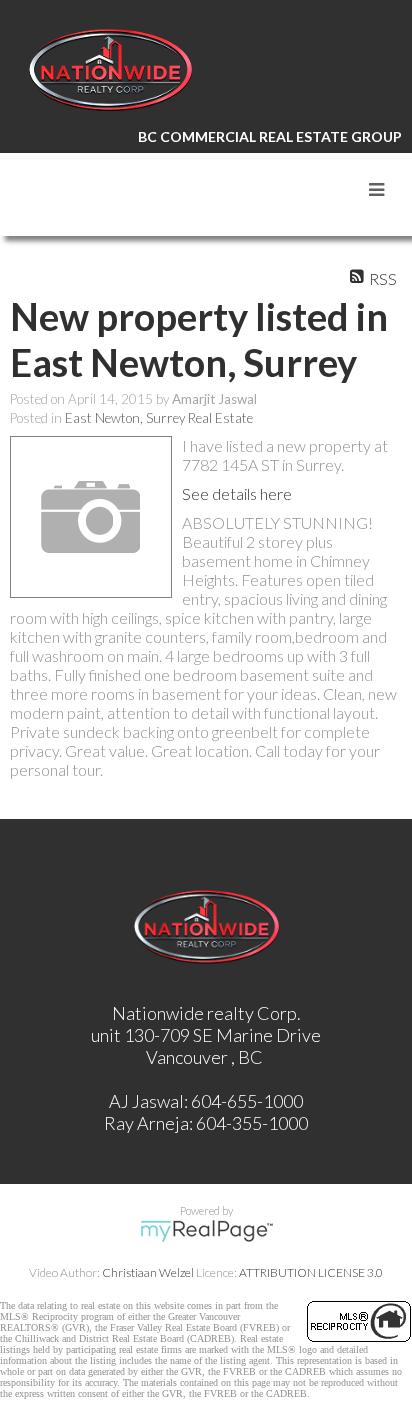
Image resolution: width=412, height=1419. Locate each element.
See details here (237, 493)
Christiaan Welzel (148, 1272)
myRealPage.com (206, 1231)
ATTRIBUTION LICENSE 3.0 (311, 1272)
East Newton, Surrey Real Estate (159, 418)
